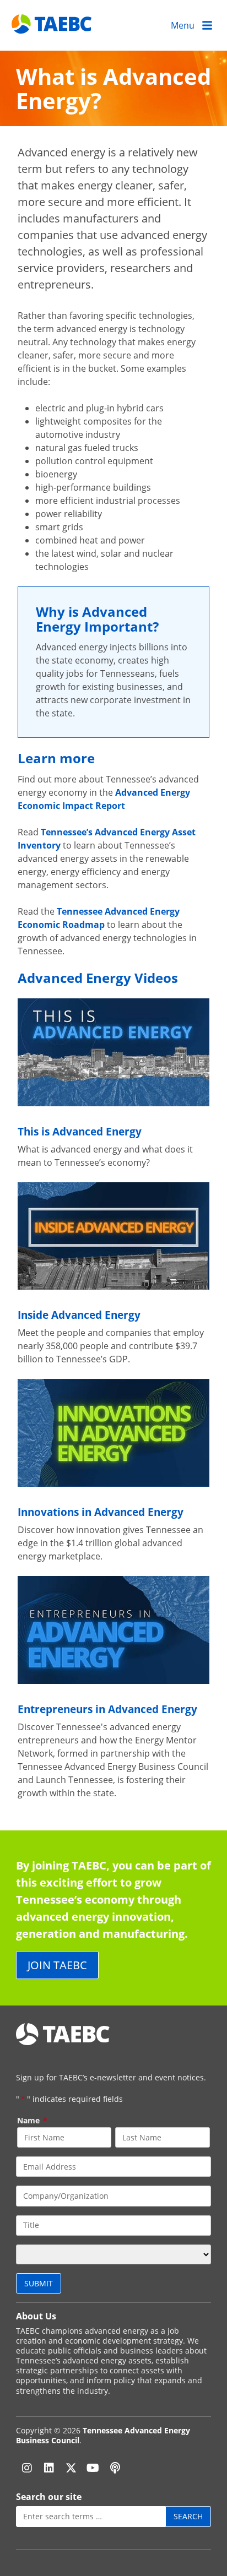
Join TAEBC (57, 1965)
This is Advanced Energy (80, 1131)
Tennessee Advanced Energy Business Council (103, 2435)
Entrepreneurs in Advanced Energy (107, 1709)
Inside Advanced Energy (79, 1315)
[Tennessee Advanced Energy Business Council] (52, 25)
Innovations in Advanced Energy (101, 1512)
